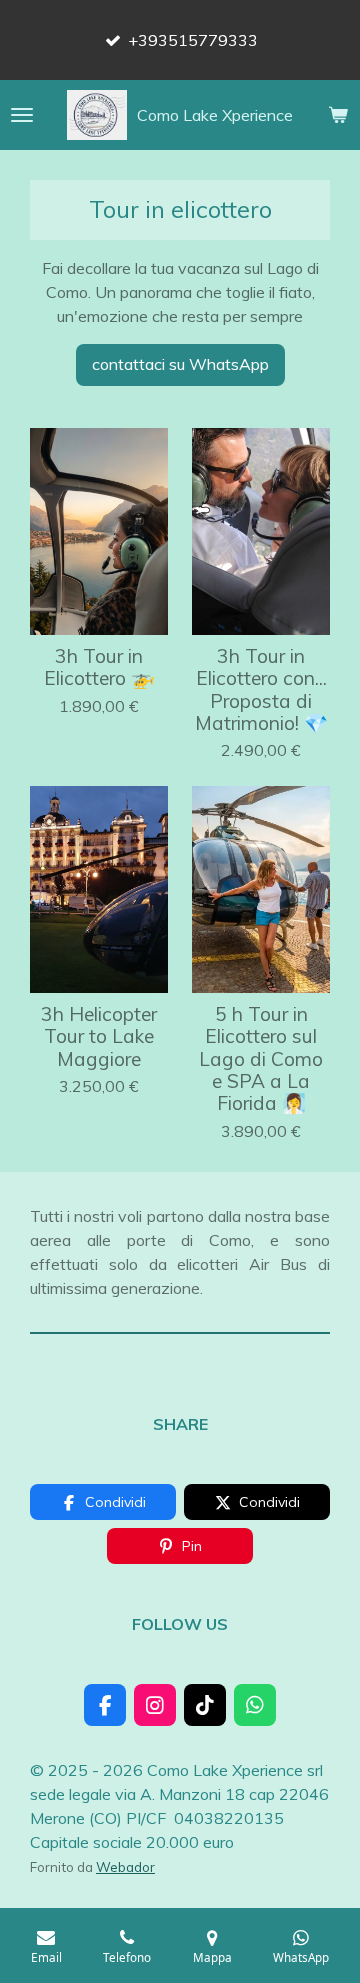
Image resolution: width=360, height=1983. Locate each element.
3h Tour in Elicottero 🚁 (99, 667)
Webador (125, 1867)
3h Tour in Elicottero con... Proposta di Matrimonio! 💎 (261, 690)
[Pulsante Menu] (22, 115)
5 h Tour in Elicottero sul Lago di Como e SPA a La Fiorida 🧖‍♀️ (261, 1059)
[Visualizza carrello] (338, 115)
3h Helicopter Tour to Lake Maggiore (99, 1036)
